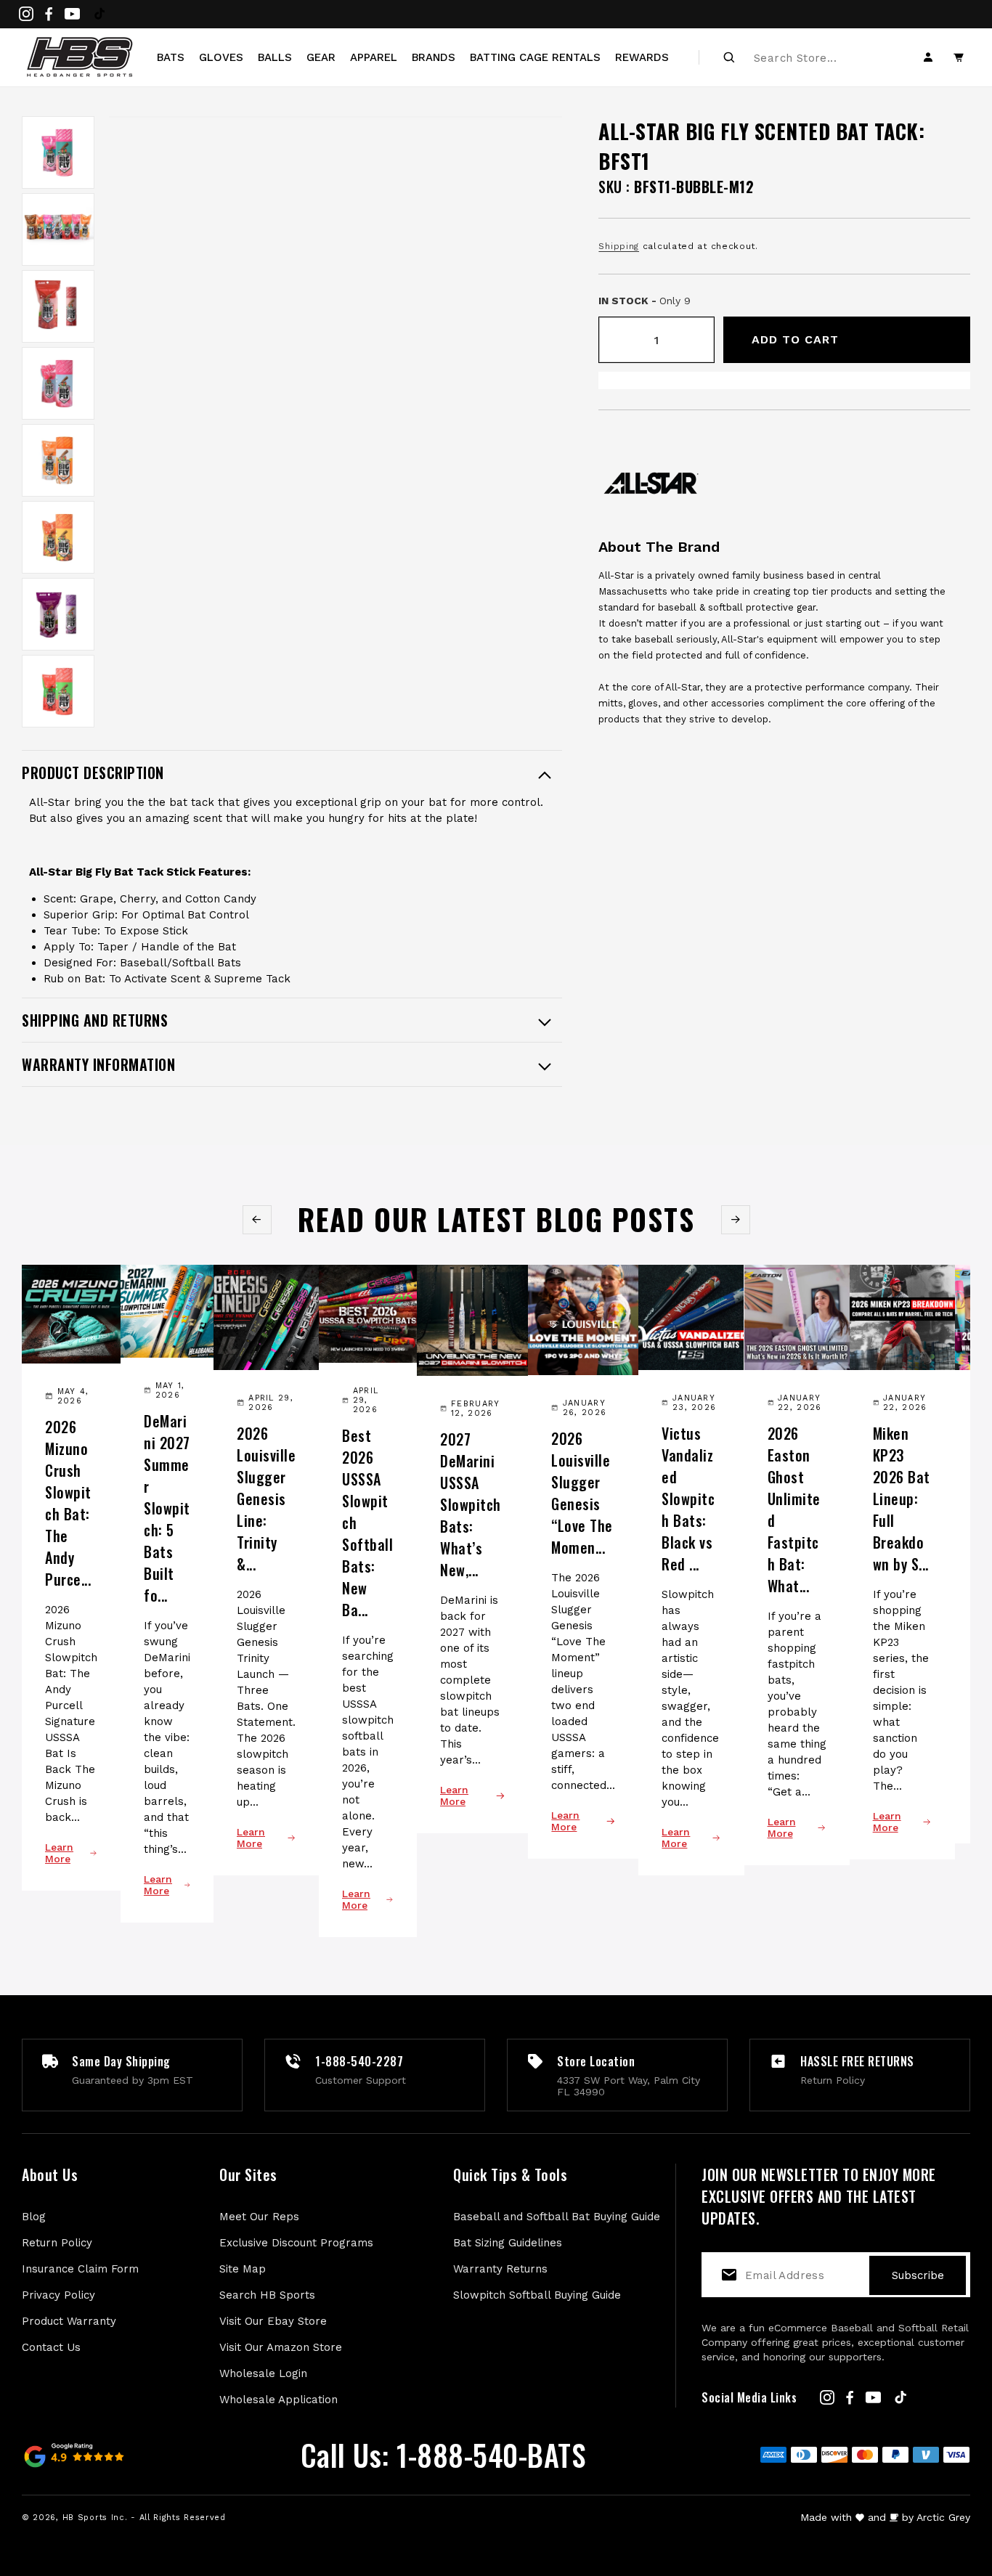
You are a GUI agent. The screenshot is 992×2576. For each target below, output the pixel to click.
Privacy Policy (58, 2295)
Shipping (619, 246)
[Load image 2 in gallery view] (58, 229)
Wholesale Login (263, 2373)
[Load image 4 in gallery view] (58, 383)
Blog (34, 2217)
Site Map (243, 2269)
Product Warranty (69, 2321)
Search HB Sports (267, 2295)
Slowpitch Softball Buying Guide (537, 2295)
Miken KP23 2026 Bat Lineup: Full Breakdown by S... (902, 1499)
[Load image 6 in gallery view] (58, 537)
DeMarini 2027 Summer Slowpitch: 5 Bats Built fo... (167, 1508)
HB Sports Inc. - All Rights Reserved (144, 2518)
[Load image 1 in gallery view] (58, 152)
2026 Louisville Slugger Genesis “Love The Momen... (582, 1493)
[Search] (729, 57)
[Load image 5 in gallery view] (58, 460)
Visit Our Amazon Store (281, 2347)
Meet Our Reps (259, 2217)
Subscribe (918, 2275)
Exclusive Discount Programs (296, 2243)
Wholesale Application (279, 2400)
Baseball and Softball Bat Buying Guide (557, 2217)
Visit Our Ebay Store (273, 2321)
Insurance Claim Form (80, 2269)
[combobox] (806, 57)
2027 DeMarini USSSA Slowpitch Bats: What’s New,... (471, 1504)
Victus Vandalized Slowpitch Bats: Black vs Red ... (688, 1499)
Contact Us (51, 2347)
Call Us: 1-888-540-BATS (443, 2455)
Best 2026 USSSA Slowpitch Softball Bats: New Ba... (367, 1523)
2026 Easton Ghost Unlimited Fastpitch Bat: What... (794, 1509)
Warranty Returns (500, 2269)
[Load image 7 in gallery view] (58, 614)
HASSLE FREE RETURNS (857, 2061)
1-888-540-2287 (359, 2061)
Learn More (59, 1853)
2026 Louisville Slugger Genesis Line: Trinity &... (266, 1499)
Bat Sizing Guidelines (508, 2243)
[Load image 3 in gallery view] (58, 306)
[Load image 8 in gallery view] (58, 691)
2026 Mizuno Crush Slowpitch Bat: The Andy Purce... (68, 1503)
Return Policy (57, 2243)
